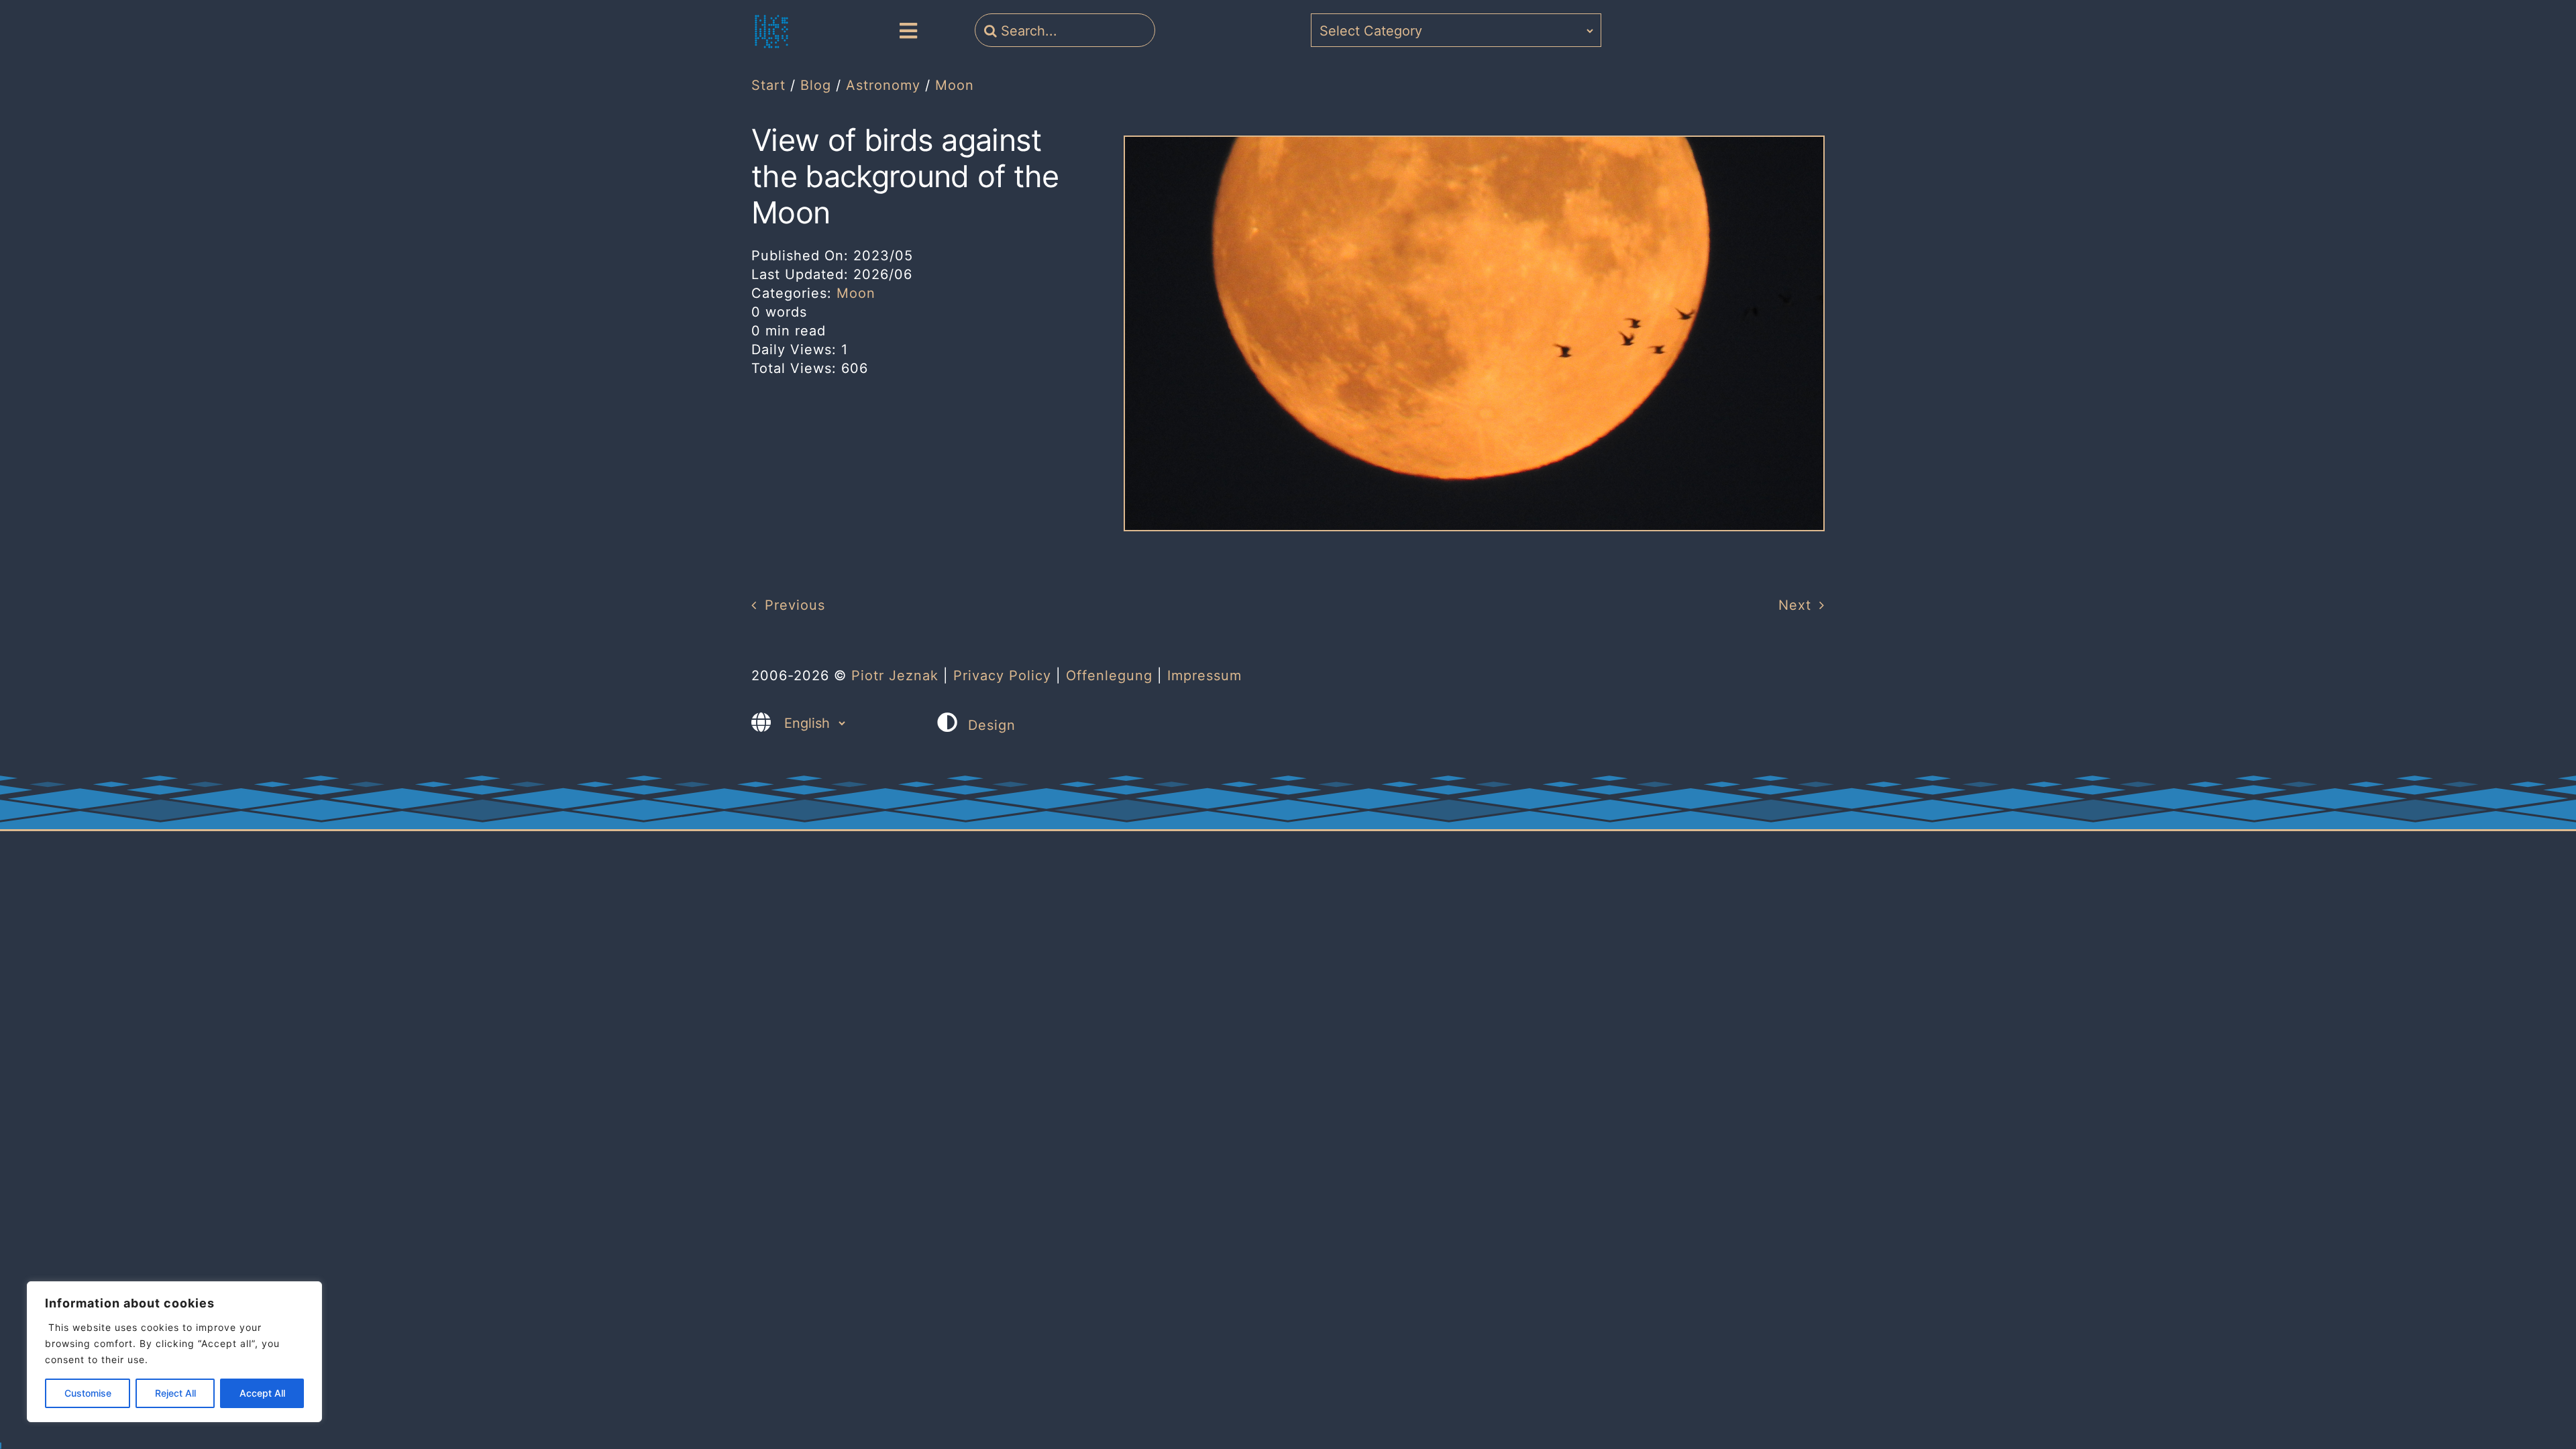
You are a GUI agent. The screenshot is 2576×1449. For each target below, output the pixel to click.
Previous (795, 605)
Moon (856, 293)
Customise (88, 1393)
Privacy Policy (1002, 676)
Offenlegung (1109, 676)
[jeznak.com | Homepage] (771, 32)
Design (992, 725)
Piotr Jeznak (895, 676)
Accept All (262, 1393)
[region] (174, 1352)
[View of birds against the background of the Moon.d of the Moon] (1474, 144)
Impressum (1204, 676)
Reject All (175, 1393)
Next (1795, 605)
